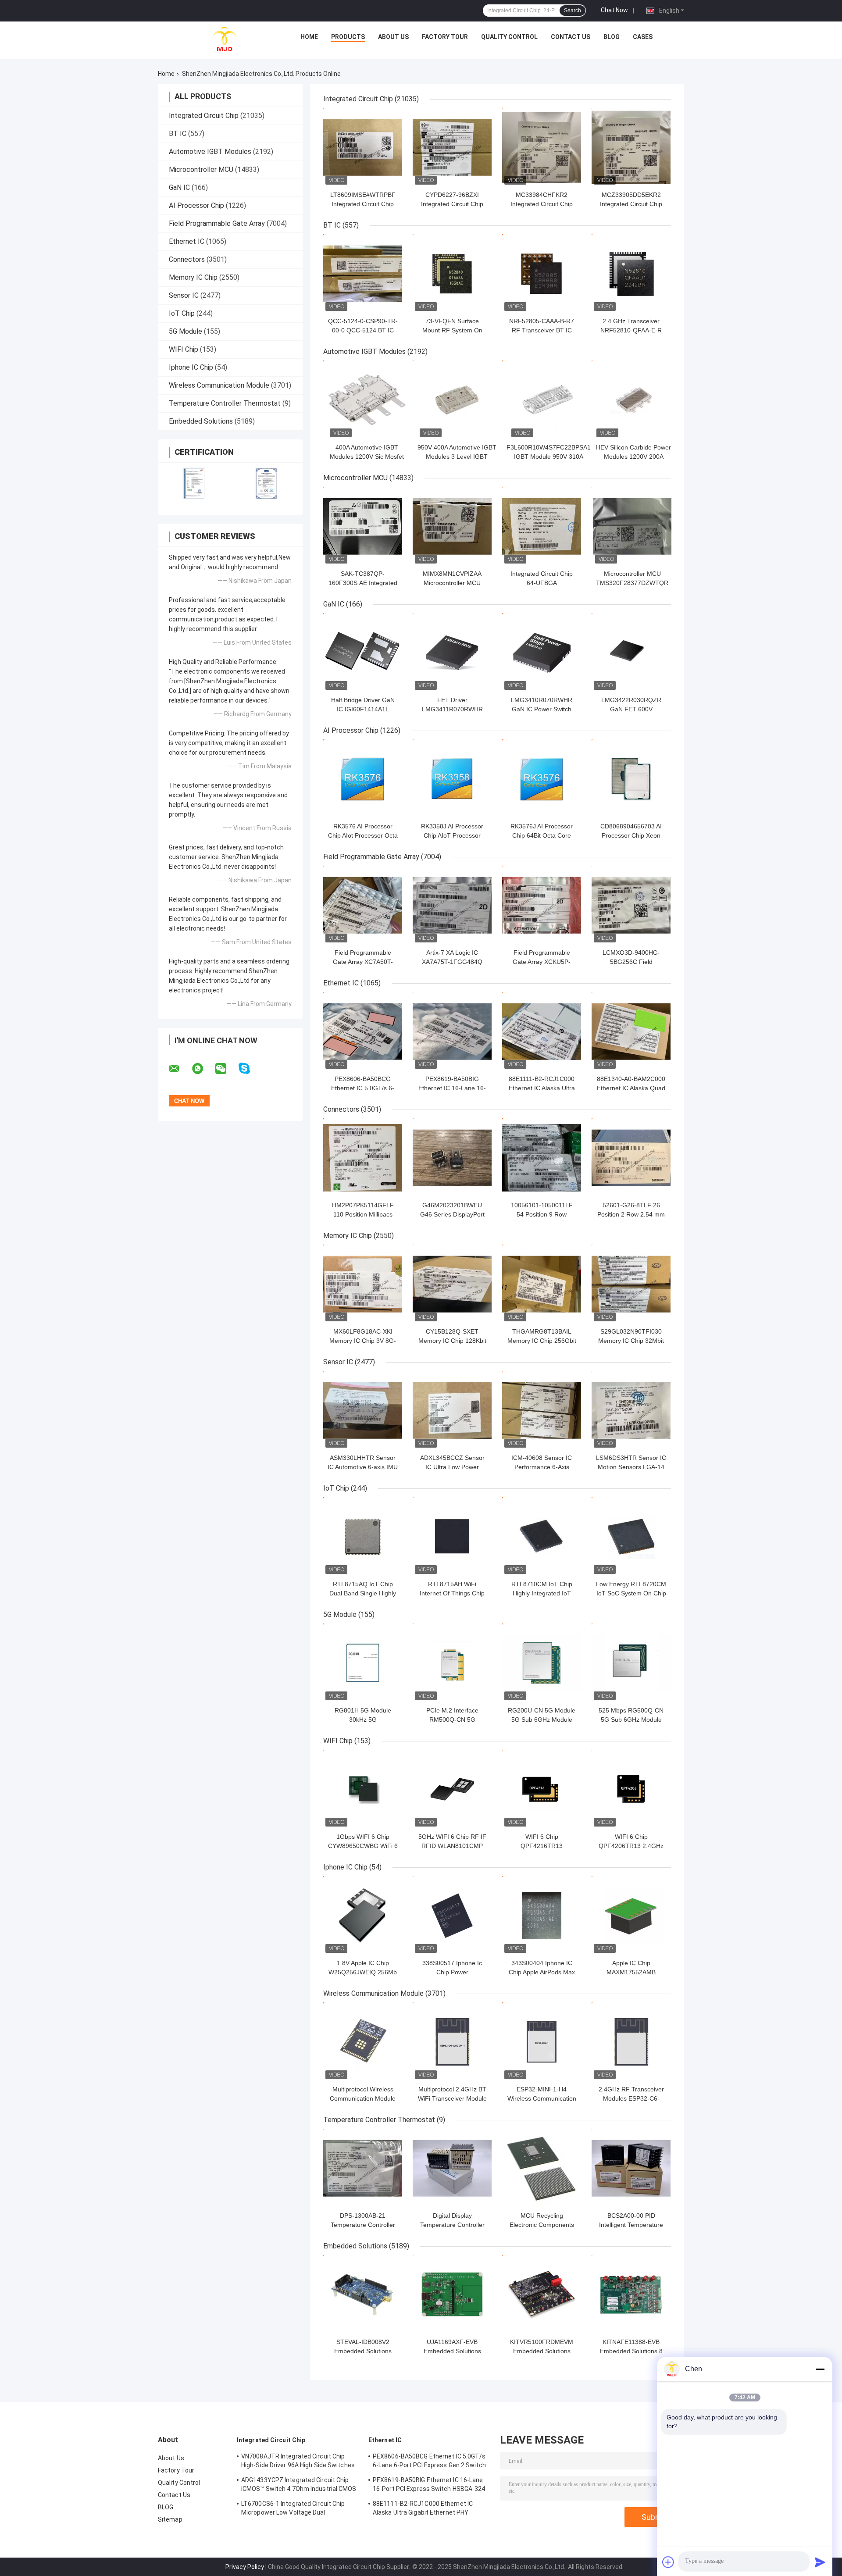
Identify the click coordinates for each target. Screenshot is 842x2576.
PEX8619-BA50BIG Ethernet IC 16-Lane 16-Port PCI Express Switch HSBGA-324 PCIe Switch (429, 2486)
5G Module (186, 331)
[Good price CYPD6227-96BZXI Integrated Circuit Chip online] (452, 147)
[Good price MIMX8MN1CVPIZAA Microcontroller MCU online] (452, 526)
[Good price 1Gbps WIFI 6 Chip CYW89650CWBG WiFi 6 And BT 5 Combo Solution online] (363, 1789)
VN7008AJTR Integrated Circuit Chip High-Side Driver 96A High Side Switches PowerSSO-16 (298, 2462)
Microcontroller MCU (201, 169)
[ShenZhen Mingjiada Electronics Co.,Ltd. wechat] (226, 1069)
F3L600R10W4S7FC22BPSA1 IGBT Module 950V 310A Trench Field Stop (549, 457)
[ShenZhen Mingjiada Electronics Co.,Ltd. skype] (250, 1069)
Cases (643, 37)
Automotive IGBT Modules (210, 152)
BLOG (612, 37)
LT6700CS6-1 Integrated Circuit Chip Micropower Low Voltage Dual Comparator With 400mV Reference (293, 2509)
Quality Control (509, 37)
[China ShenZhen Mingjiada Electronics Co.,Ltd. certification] (194, 483)
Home (309, 37)
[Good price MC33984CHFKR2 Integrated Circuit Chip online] (542, 147)
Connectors (187, 259)
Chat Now (614, 10)
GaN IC (179, 187)
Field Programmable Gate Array (217, 223)
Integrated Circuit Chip (204, 116)
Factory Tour (445, 37)
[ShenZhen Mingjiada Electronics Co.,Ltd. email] (180, 1069)
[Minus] (820, 2369)
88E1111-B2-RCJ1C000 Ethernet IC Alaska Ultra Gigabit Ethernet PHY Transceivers (423, 2509)
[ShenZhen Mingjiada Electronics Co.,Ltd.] (225, 39)
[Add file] (668, 2562)
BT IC (178, 134)
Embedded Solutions (201, 421)
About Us (393, 37)
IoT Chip (182, 313)
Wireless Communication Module (219, 385)
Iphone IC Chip (191, 367)
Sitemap (170, 2519)
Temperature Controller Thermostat (225, 403)
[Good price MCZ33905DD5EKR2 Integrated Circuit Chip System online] (631, 147)
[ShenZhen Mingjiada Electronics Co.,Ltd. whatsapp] (203, 1069)
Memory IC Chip (193, 277)
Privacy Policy (245, 2567)
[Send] (820, 2562)
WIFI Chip (184, 349)
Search (573, 11)
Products (348, 37)
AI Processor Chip (196, 205)
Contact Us (571, 37)
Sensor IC (184, 295)
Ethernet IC (187, 241)
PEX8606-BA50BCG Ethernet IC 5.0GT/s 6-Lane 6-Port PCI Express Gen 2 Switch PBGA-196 (429, 2462)
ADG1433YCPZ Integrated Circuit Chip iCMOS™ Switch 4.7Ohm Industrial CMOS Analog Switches (299, 2486)
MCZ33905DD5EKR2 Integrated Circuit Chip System (631, 204)
